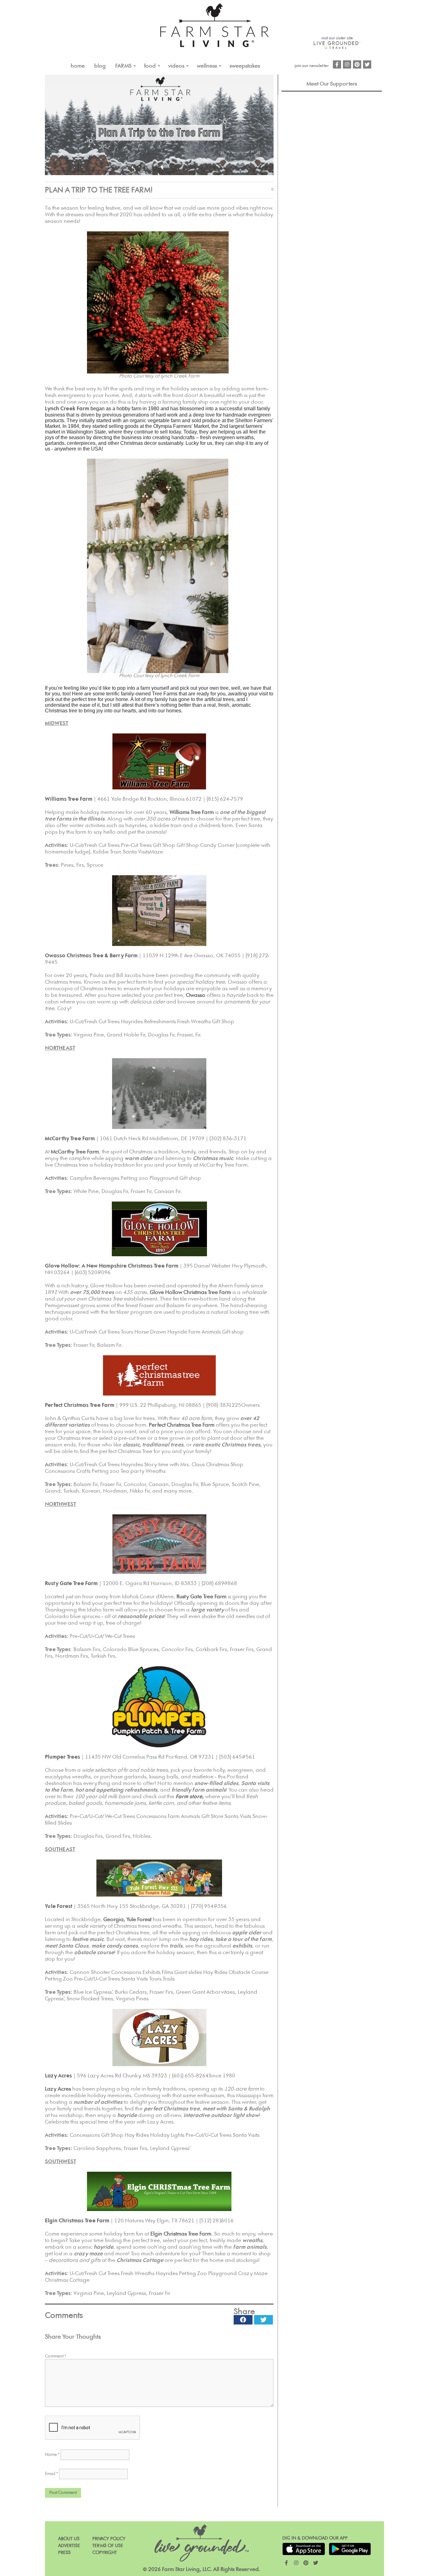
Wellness (207, 66)
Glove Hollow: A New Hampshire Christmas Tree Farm (112, 1266)
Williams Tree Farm (192, 812)
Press (64, 2553)
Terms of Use (108, 2546)
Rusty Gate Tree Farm (201, 1597)
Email (52, 2474)
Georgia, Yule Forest (127, 1920)
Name (52, 2455)
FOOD (150, 66)
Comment (56, 2356)
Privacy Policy (109, 2539)
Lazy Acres (58, 2089)
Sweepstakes (245, 66)
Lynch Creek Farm (67, 409)
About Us (69, 2539)
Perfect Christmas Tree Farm (182, 1425)
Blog (100, 66)
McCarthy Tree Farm (75, 1152)
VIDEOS (176, 66)
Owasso (196, 995)
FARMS (123, 66)
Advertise (69, 2546)
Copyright (105, 2553)
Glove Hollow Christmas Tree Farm (190, 1292)
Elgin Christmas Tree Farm (77, 2221)
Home (78, 66)
